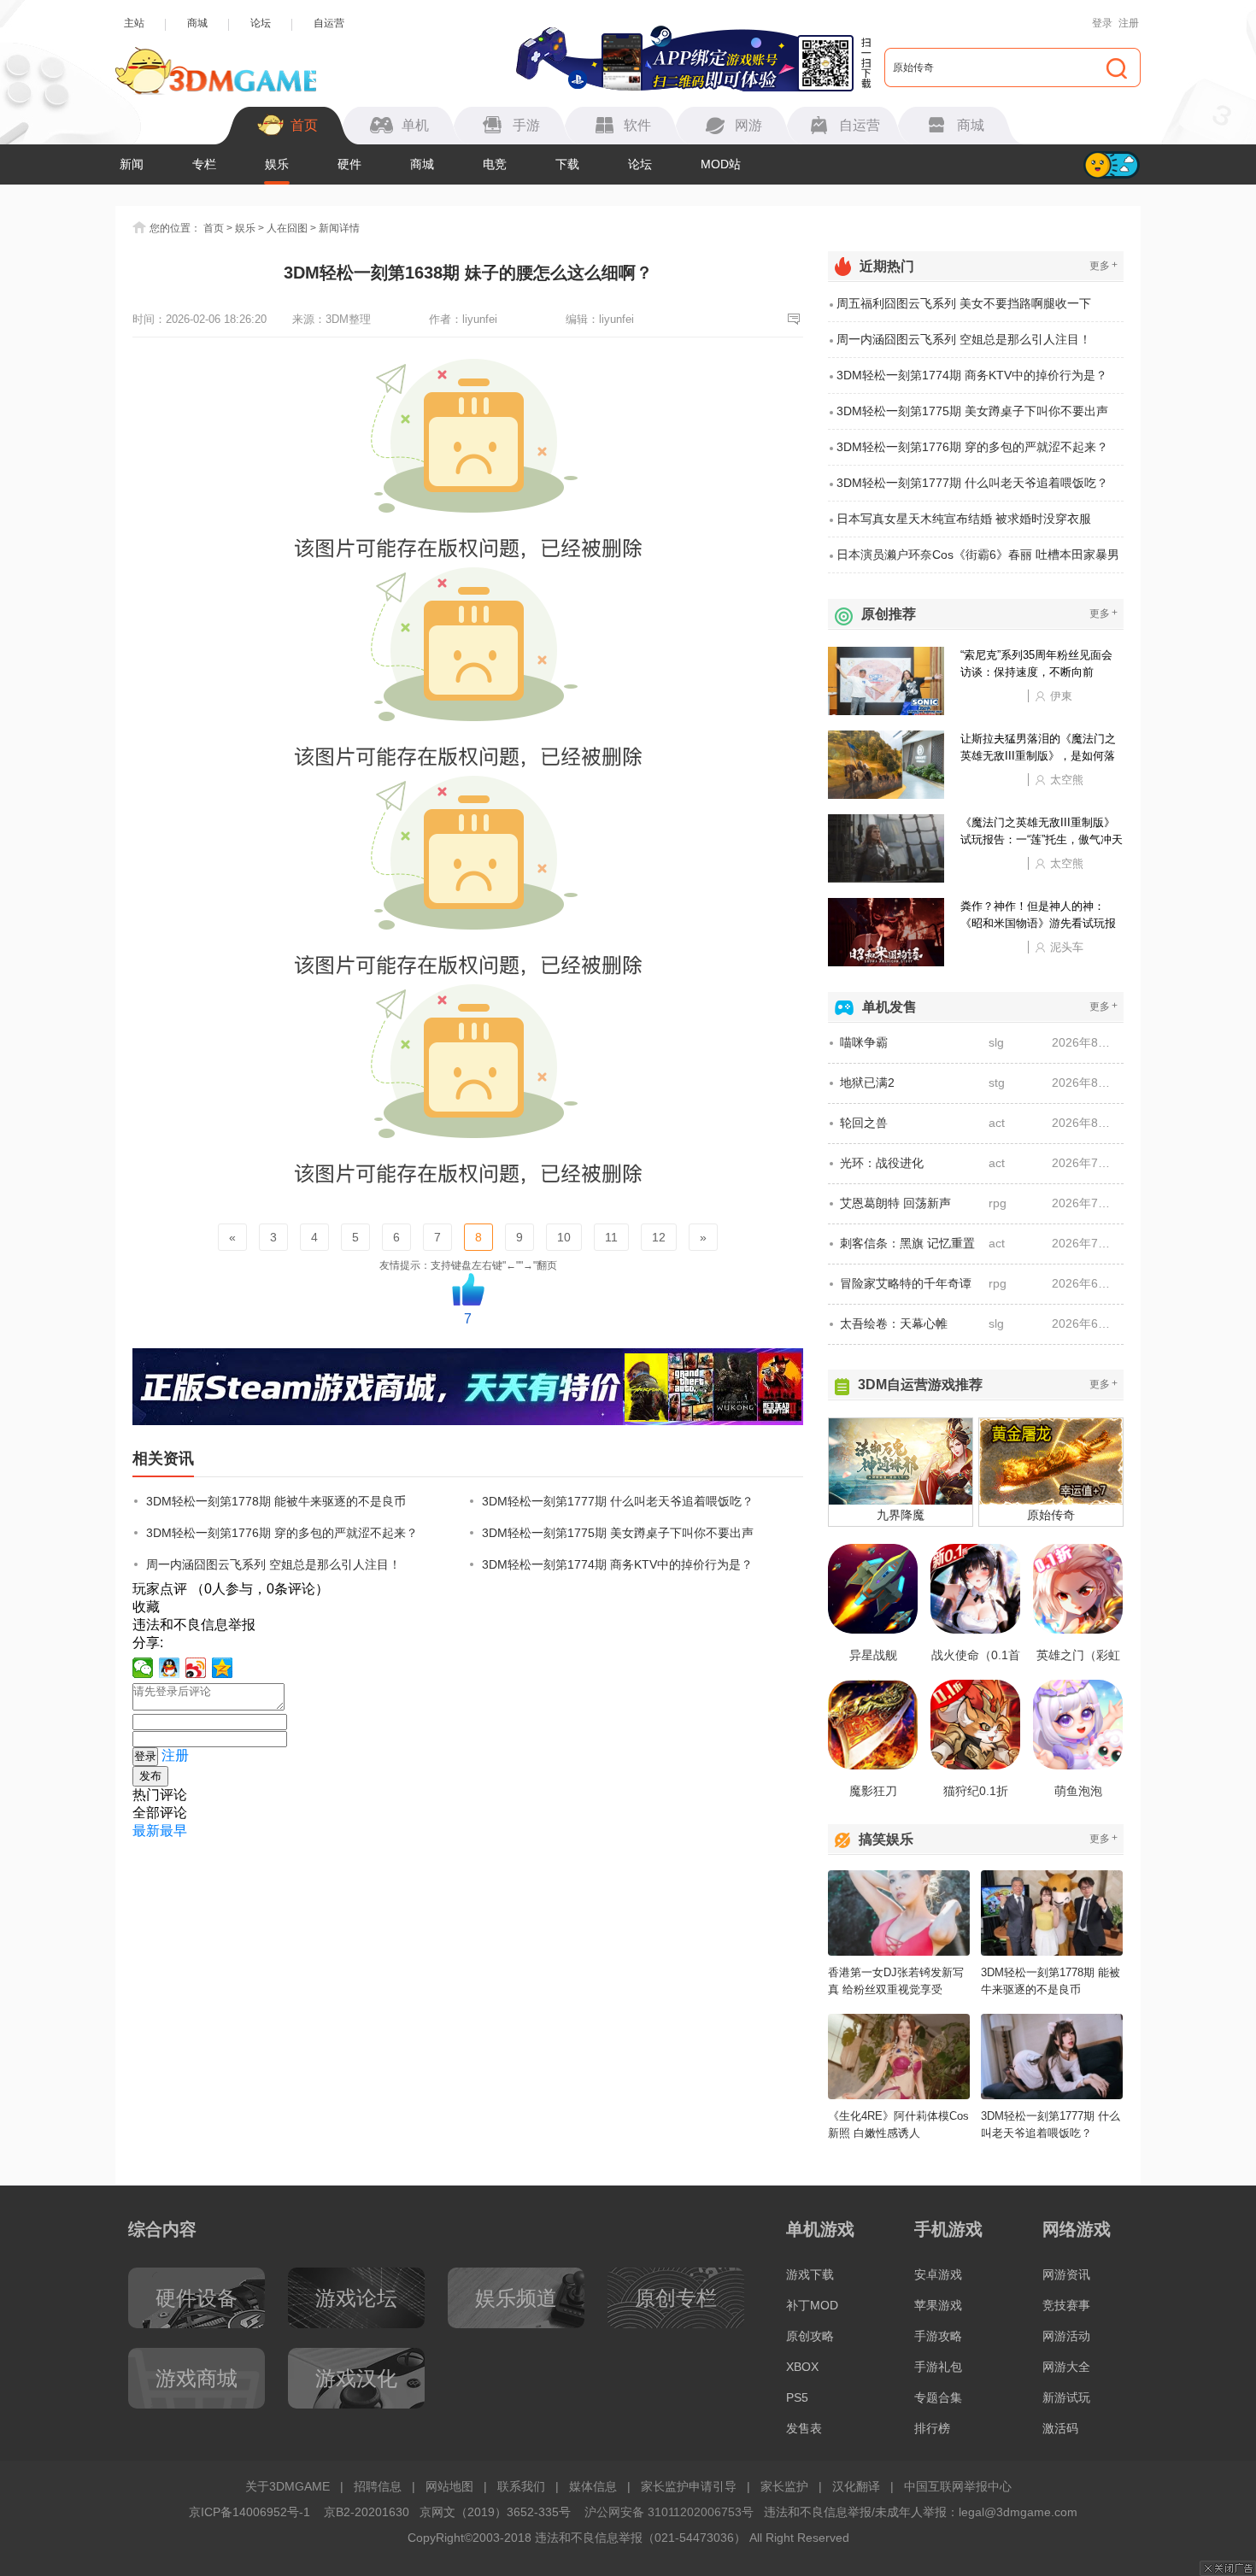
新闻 (132, 164)
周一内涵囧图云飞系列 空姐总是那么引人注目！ (273, 1564)
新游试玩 (1066, 2397)
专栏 (204, 164)
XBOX (802, 2367)
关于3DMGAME (288, 2486)
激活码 (1060, 2428)
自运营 (329, 23)
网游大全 (1066, 2367)
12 (659, 1237)
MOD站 (721, 164)
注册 (1129, 23)
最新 (146, 1831)
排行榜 (932, 2428)
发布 (150, 1776)
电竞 (495, 164)
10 (564, 1237)
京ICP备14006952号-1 (249, 2512)
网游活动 (1066, 2336)
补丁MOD (812, 2305)
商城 (197, 23)
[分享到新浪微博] (196, 1668)
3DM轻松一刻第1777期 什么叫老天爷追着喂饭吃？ (618, 1501)
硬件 (349, 164)
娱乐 (277, 164)
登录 (1102, 23)
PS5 (797, 2397)
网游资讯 (1066, 2274)
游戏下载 (810, 2274)
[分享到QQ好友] (170, 1668)
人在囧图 (287, 228)
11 (611, 1237)
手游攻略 (938, 2336)
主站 (134, 23)
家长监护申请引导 (689, 2486)
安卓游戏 (938, 2274)
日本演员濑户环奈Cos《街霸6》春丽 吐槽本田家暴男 (978, 555)
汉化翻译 (856, 2486)
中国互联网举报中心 (958, 2486)
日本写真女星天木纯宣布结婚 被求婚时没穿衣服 (964, 519)
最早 (173, 1831)
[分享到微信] (143, 1668)
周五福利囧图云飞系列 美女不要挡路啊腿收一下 (964, 303)
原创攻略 (810, 2336)
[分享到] (223, 1668)
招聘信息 (378, 2486)
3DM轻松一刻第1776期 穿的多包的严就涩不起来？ (282, 1533)
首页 (214, 228)
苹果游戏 (938, 2305)
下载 (567, 164)
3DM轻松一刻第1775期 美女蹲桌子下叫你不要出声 (618, 1533)
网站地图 (449, 2486)
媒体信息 (593, 2486)
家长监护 (784, 2486)
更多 (1103, 265)
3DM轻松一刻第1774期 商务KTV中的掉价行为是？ (617, 1564)
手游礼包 (938, 2367)
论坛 (261, 23)
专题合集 (938, 2397)
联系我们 (521, 2486)
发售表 (804, 2428)
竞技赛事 (1066, 2305)
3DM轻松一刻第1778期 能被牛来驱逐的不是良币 (276, 1501)
